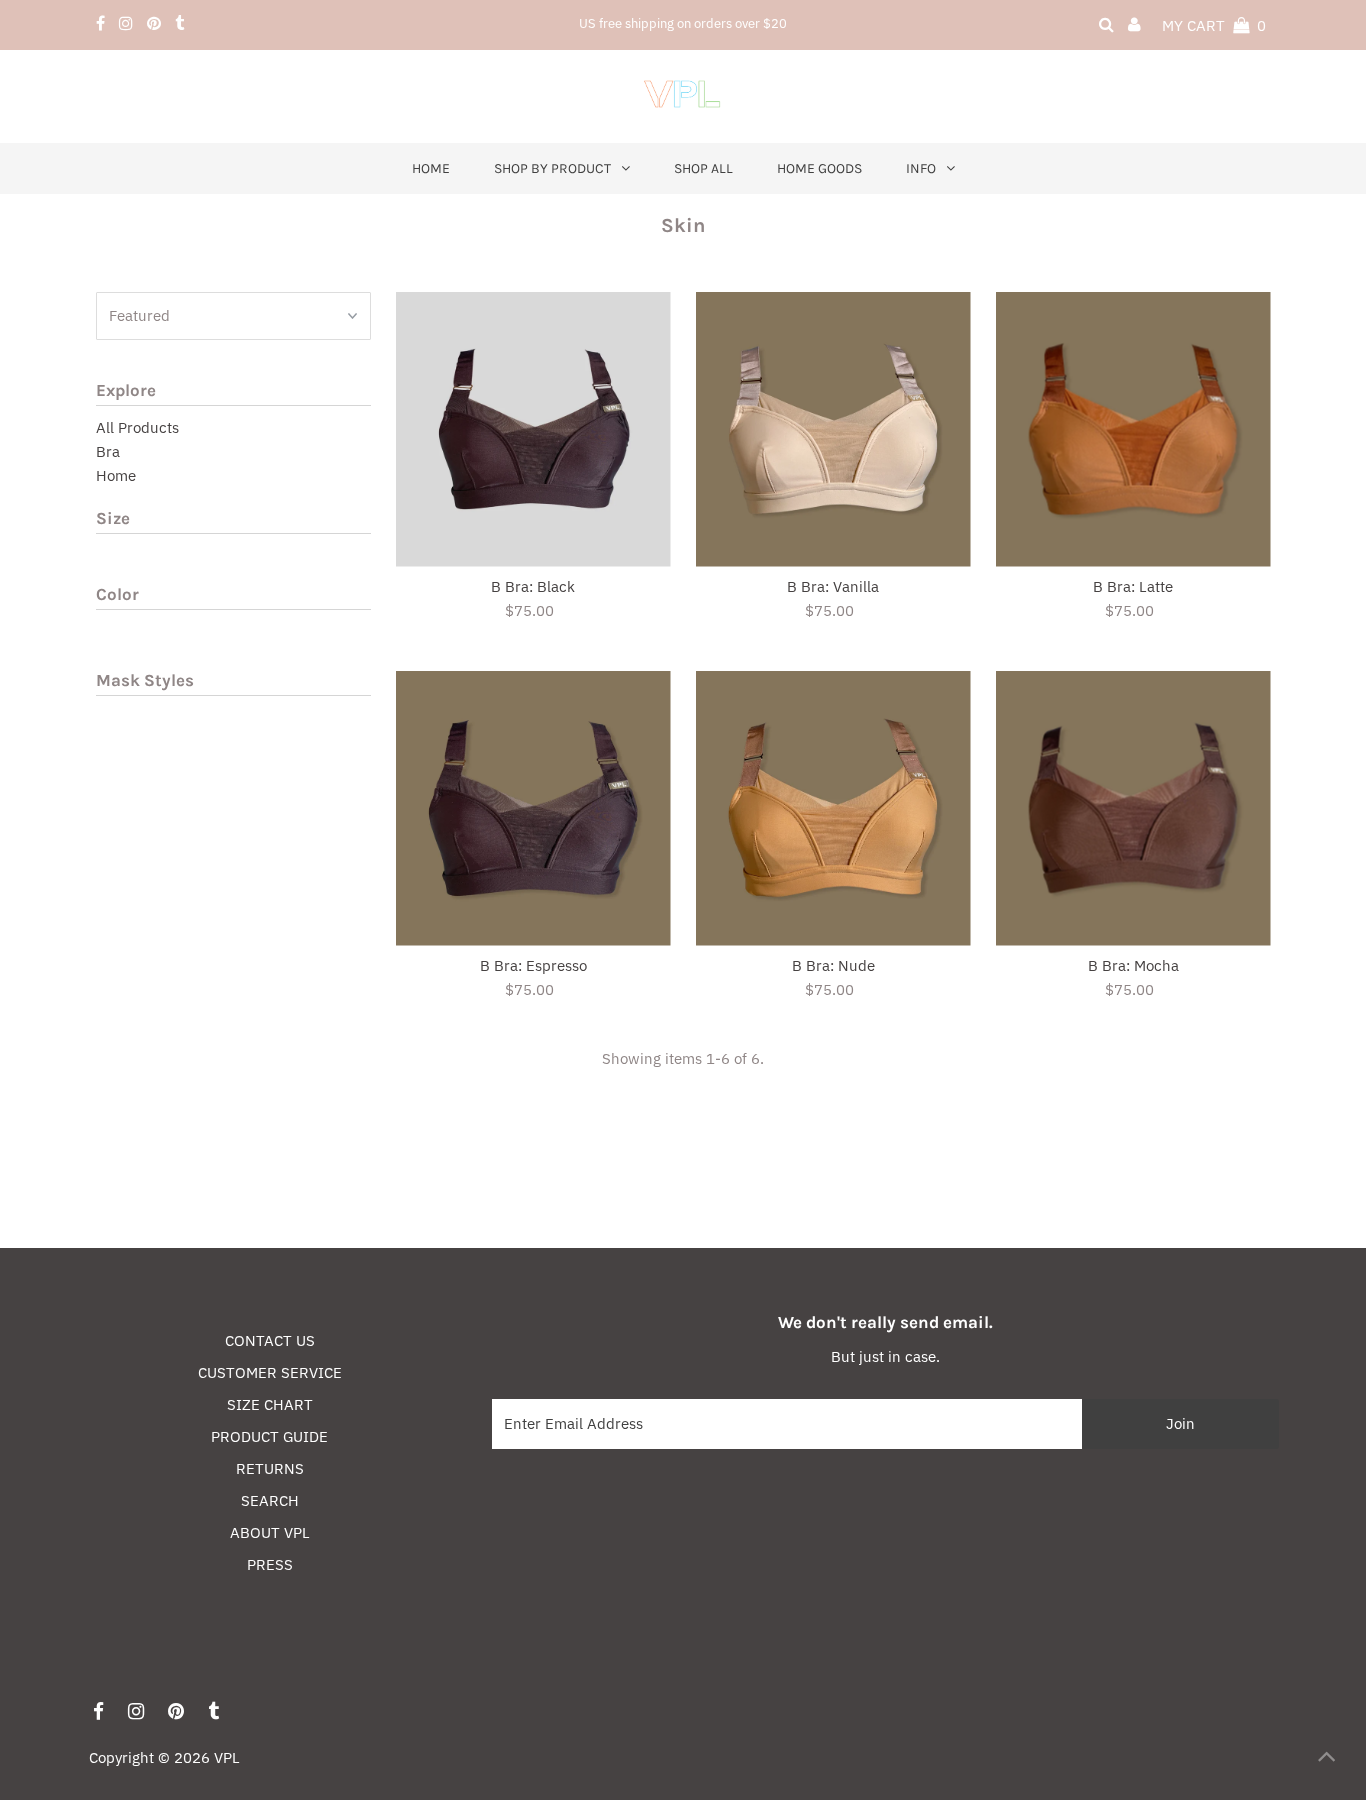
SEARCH (270, 1500)
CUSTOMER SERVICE (270, 1372)
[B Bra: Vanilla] (833, 429)
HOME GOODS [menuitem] (819, 168)
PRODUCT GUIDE (269, 1436)
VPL (227, 1757)
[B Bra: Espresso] (533, 808)
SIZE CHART (270, 1404)
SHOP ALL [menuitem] (703, 168)
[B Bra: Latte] (1133, 429)
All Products (137, 427)
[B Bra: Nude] (833, 808)
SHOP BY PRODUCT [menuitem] (552, 168)
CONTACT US (270, 1340)
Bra (108, 451)
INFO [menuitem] (921, 168)
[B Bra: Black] (533, 429)
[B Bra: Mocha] (1133, 808)
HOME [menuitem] (431, 168)
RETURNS (270, 1468)
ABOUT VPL (270, 1532)
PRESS (270, 1564)
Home (116, 475)
